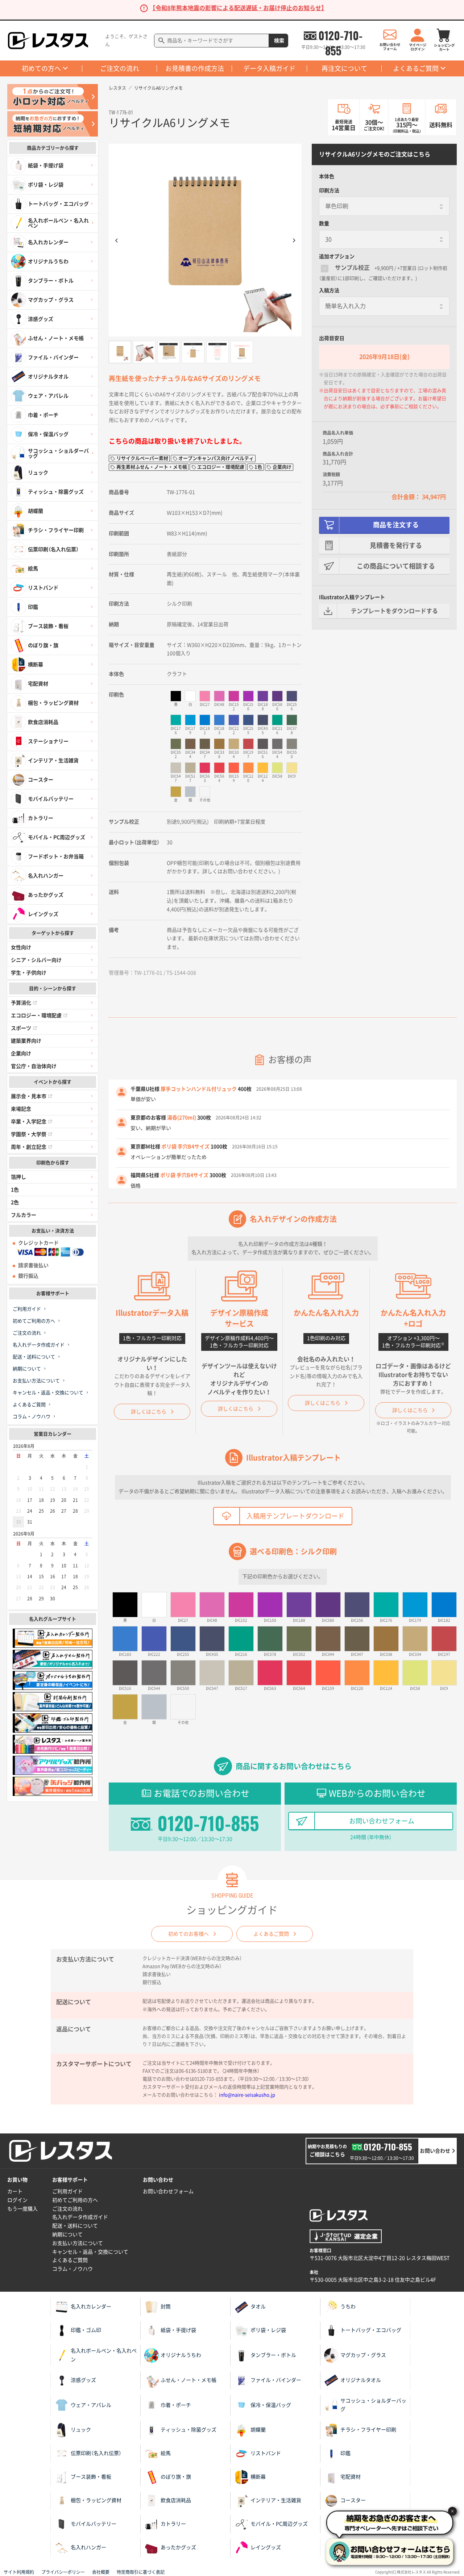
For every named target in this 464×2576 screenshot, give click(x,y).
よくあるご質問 (416, 68)
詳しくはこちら (149, 1412)
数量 (324, 223)
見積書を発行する (396, 545)
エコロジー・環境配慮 (36, 1015)
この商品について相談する (396, 566)
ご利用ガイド (27, 1309)
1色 (15, 1190)
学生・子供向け (29, 973)
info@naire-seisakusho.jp (247, 2095)
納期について (27, 1369)
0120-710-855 (340, 35)
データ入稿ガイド (269, 68)
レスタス (117, 88)
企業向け (21, 1054)
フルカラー (24, 1215)
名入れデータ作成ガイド (39, 1345)
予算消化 (21, 1003)
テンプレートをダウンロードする (394, 611)
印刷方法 (329, 190)
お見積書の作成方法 (195, 68)
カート (15, 2191)
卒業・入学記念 (29, 1122)
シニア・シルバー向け (36, 960)
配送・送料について (34, 1357)
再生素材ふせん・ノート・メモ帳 (152, 467)
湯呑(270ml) (182, 1118)
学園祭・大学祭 (29, 1134)
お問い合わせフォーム (382, 1821)
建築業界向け (26, 1041)
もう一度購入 (22, 2209)
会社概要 (101, 2572)
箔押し (18, 1177)
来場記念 (21, 1109)
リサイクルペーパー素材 (142, 458)
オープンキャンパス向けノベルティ (216, 458)
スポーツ (21, 1028)
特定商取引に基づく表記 (141, 2572)
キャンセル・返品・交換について (48, 1393)
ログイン (17, 2200)
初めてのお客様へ (188, 1934)
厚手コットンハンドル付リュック (199, 1089)
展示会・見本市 (29, 1096)
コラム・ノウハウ (32, 1417)
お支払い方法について (36, 1381)
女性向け (21, 947)
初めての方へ (41, 68)
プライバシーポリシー (63, 2572)
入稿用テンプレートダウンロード (295, 1516)
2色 (15, 1202)
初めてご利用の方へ (34, 1321)
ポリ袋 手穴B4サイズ (185, 1147)
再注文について (344, 68)
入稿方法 (329, 290)
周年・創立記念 (29, 1147)
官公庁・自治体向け (34, 1066)
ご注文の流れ (120, 68)
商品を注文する (396, 525)
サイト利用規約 (19, 2572)
